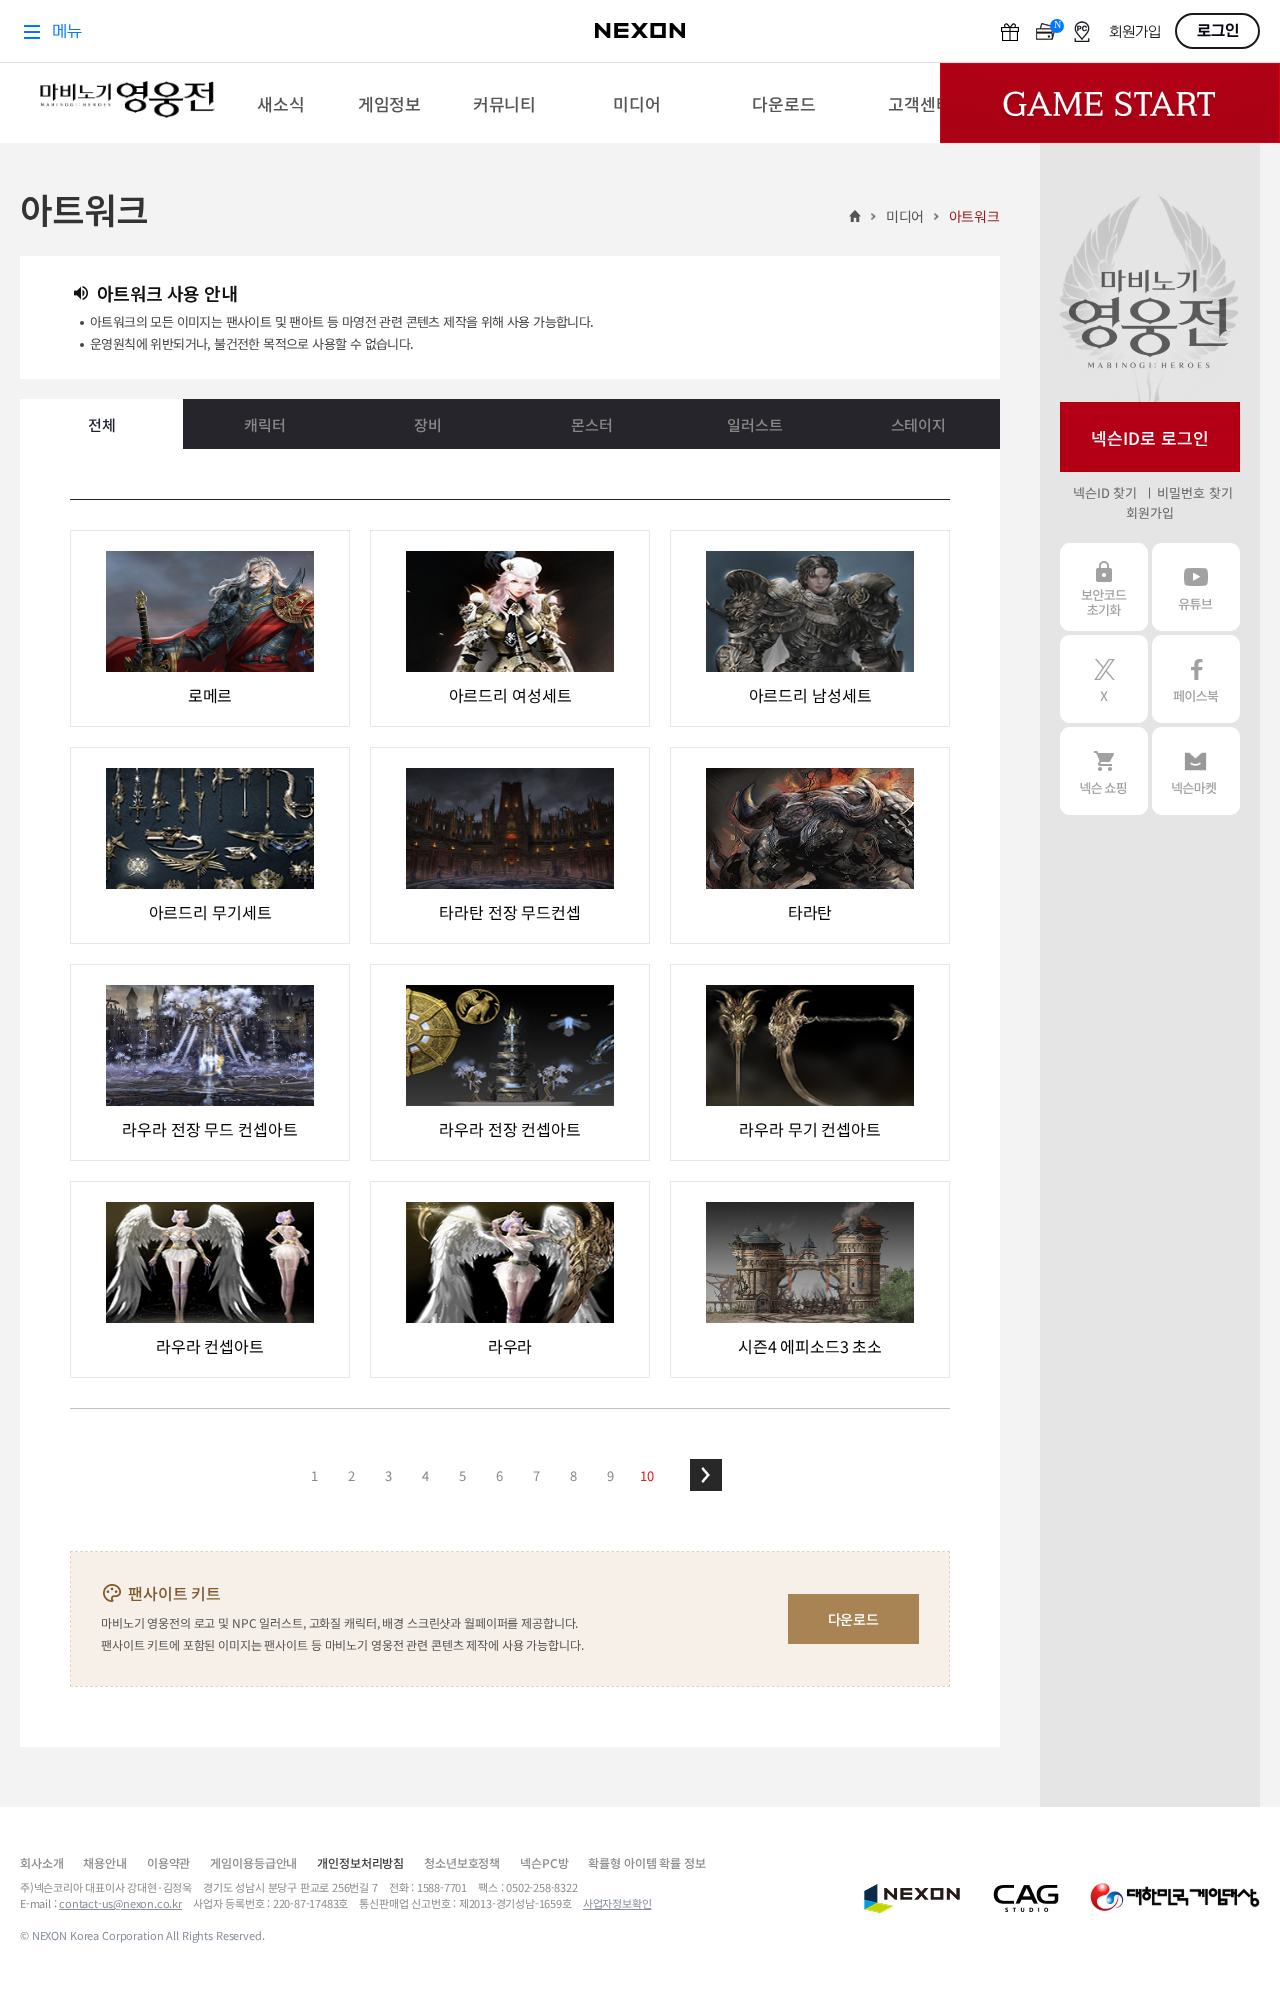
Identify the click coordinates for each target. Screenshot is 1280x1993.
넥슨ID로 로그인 (1150, 437)
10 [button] (647, 1475)
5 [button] (462, 1475)
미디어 (905, 216)
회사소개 (41, 1862)
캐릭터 (265, 424)
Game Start (1110, 103)
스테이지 (918, 424)
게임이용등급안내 (253, 1862)
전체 (102, 424)
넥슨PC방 (544, 1862)
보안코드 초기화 (1104, 587)
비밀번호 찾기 (1194, 492)
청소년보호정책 (462, 1862)
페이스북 (1196, 679)
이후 (706, 1475)
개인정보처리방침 (360, 1862)
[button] (706, 1475)
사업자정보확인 (617, 1903)
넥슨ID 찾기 (1105, 492)
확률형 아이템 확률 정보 (646, 1862)
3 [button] (388, 1475)
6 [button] (499, 1475)
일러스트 (754, 424)
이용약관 (168, 1862)
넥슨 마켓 (1196, 771)
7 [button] (536, 1475)
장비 (428, 424)
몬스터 (592, 424)
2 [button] (351, 1475)
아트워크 (974, 216)
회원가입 (1149, 512)
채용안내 (104, 1862)
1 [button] (314, 1475)
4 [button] (425, 1475)
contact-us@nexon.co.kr (120, 1903)
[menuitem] (280, 103)
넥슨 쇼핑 (1104, 771)
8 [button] (573, 1475)
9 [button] (610, 1475)
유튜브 (1196, 587)
